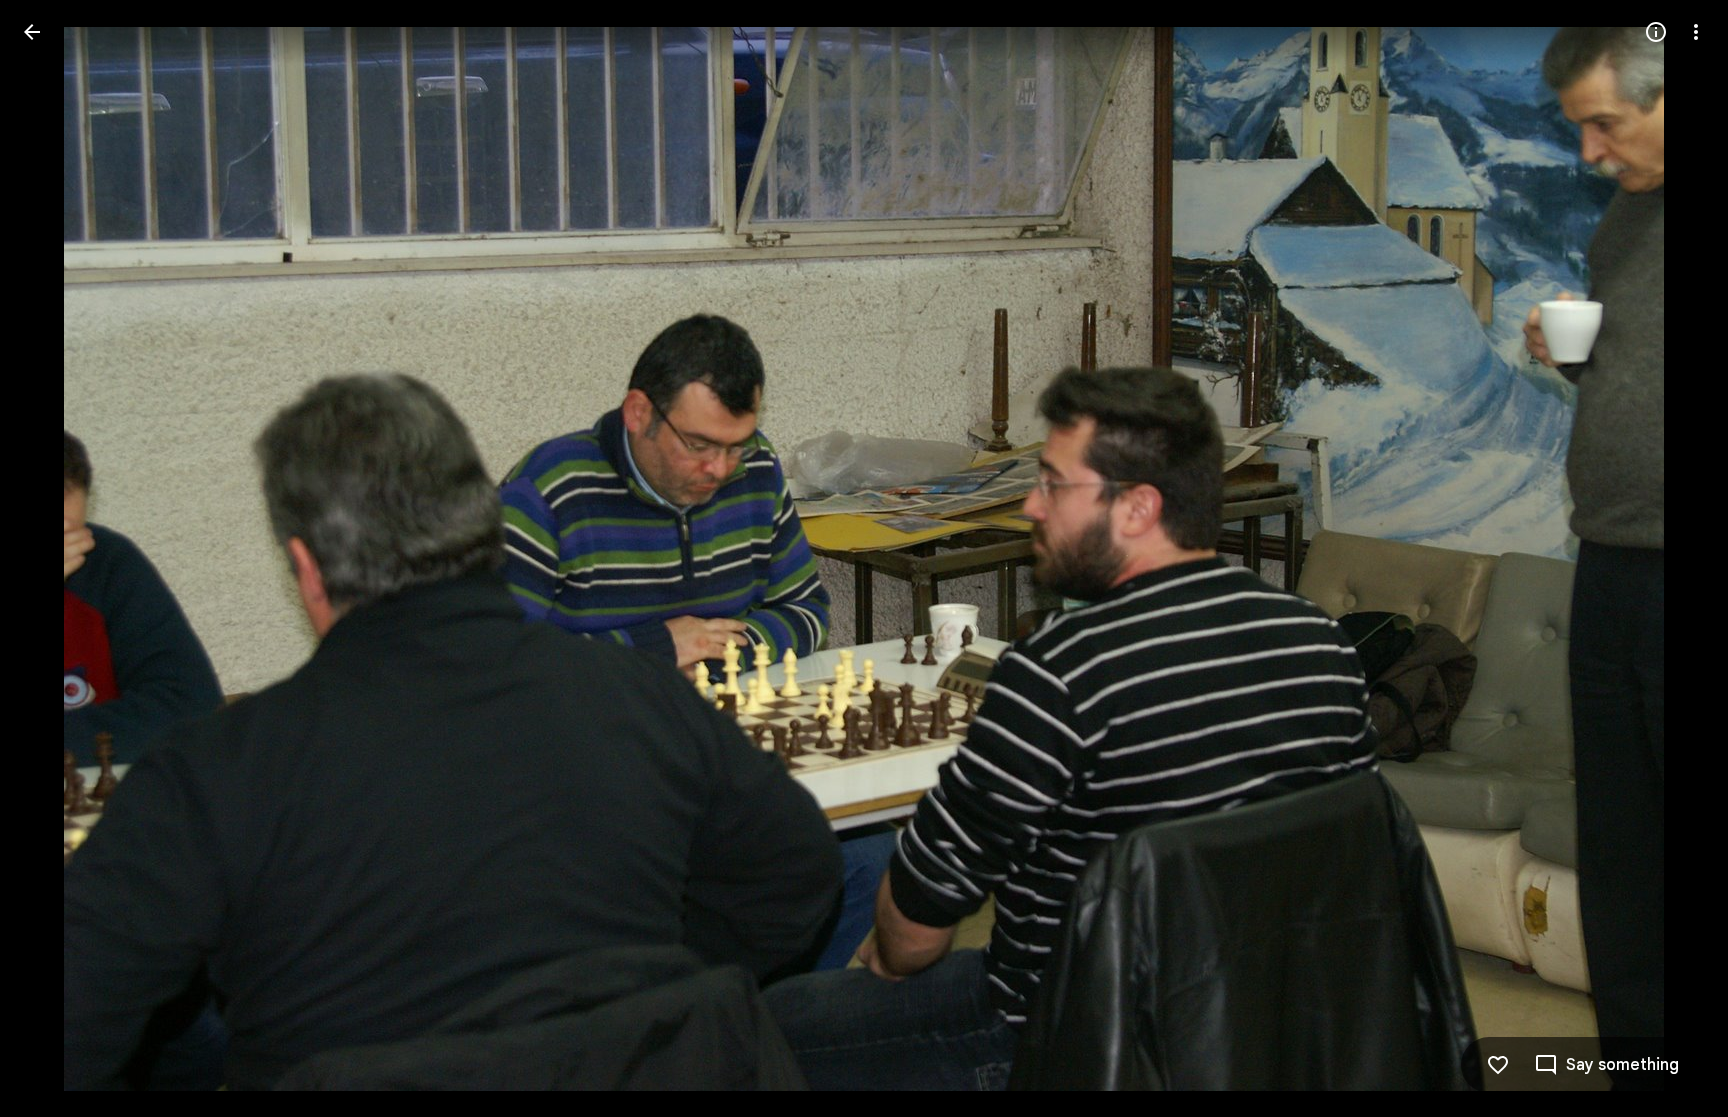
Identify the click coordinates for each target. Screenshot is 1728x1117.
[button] (56, 559)
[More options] (1696, 32)
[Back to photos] (32, 32)
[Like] (1498, 1065)
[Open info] (1656, 32)
